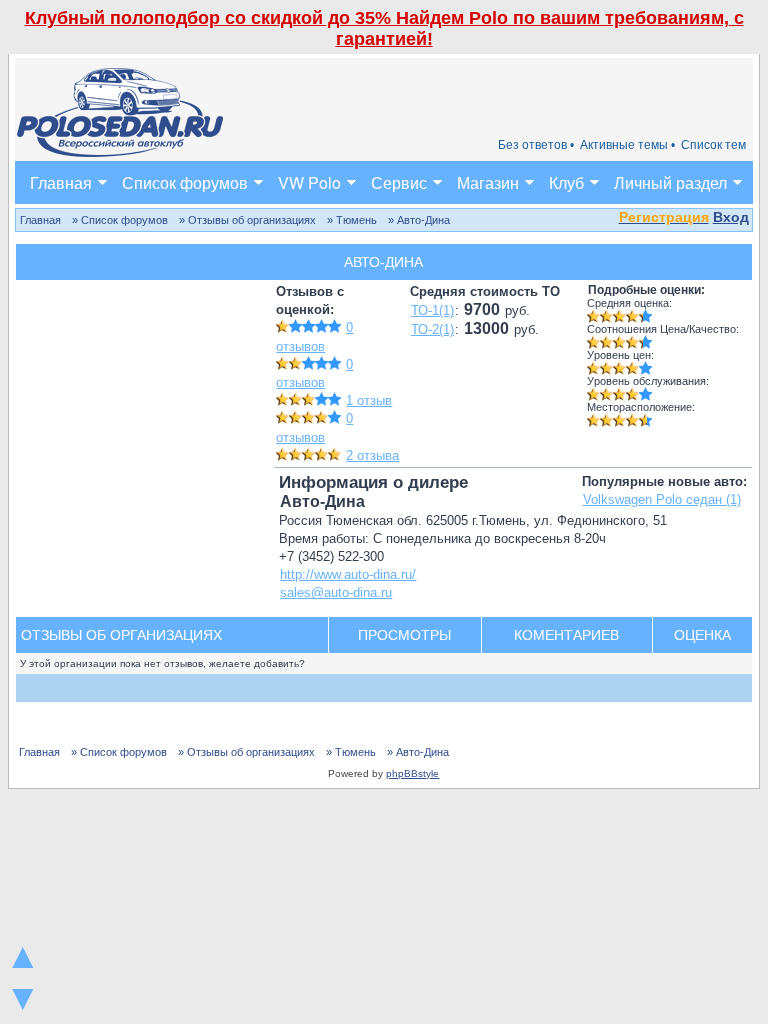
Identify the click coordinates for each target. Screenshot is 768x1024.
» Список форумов (120, 220)
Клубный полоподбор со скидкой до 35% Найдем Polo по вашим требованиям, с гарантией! (384, 28)
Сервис (399, 182)
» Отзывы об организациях (247, 220)
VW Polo (309, 182)
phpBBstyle (412, 773)
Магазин (488, 182)
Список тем (713, 145)
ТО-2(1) (432, 329)
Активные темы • (627, 145)
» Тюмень (352, 220)
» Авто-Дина (419, 220)
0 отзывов (314, 373)
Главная (61, 182)
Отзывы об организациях (121, 635)
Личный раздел (670, 182)
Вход (731, 217)
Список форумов (185, 182)
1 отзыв (369, 400)
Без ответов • (536, 145)
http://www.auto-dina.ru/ (348, 574)
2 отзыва (372, 455)
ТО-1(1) (432, 310)
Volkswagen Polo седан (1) (662, 499)
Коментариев (566, 635)
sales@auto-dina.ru (336, 592)
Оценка (702, 635)
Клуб (566, 182)
